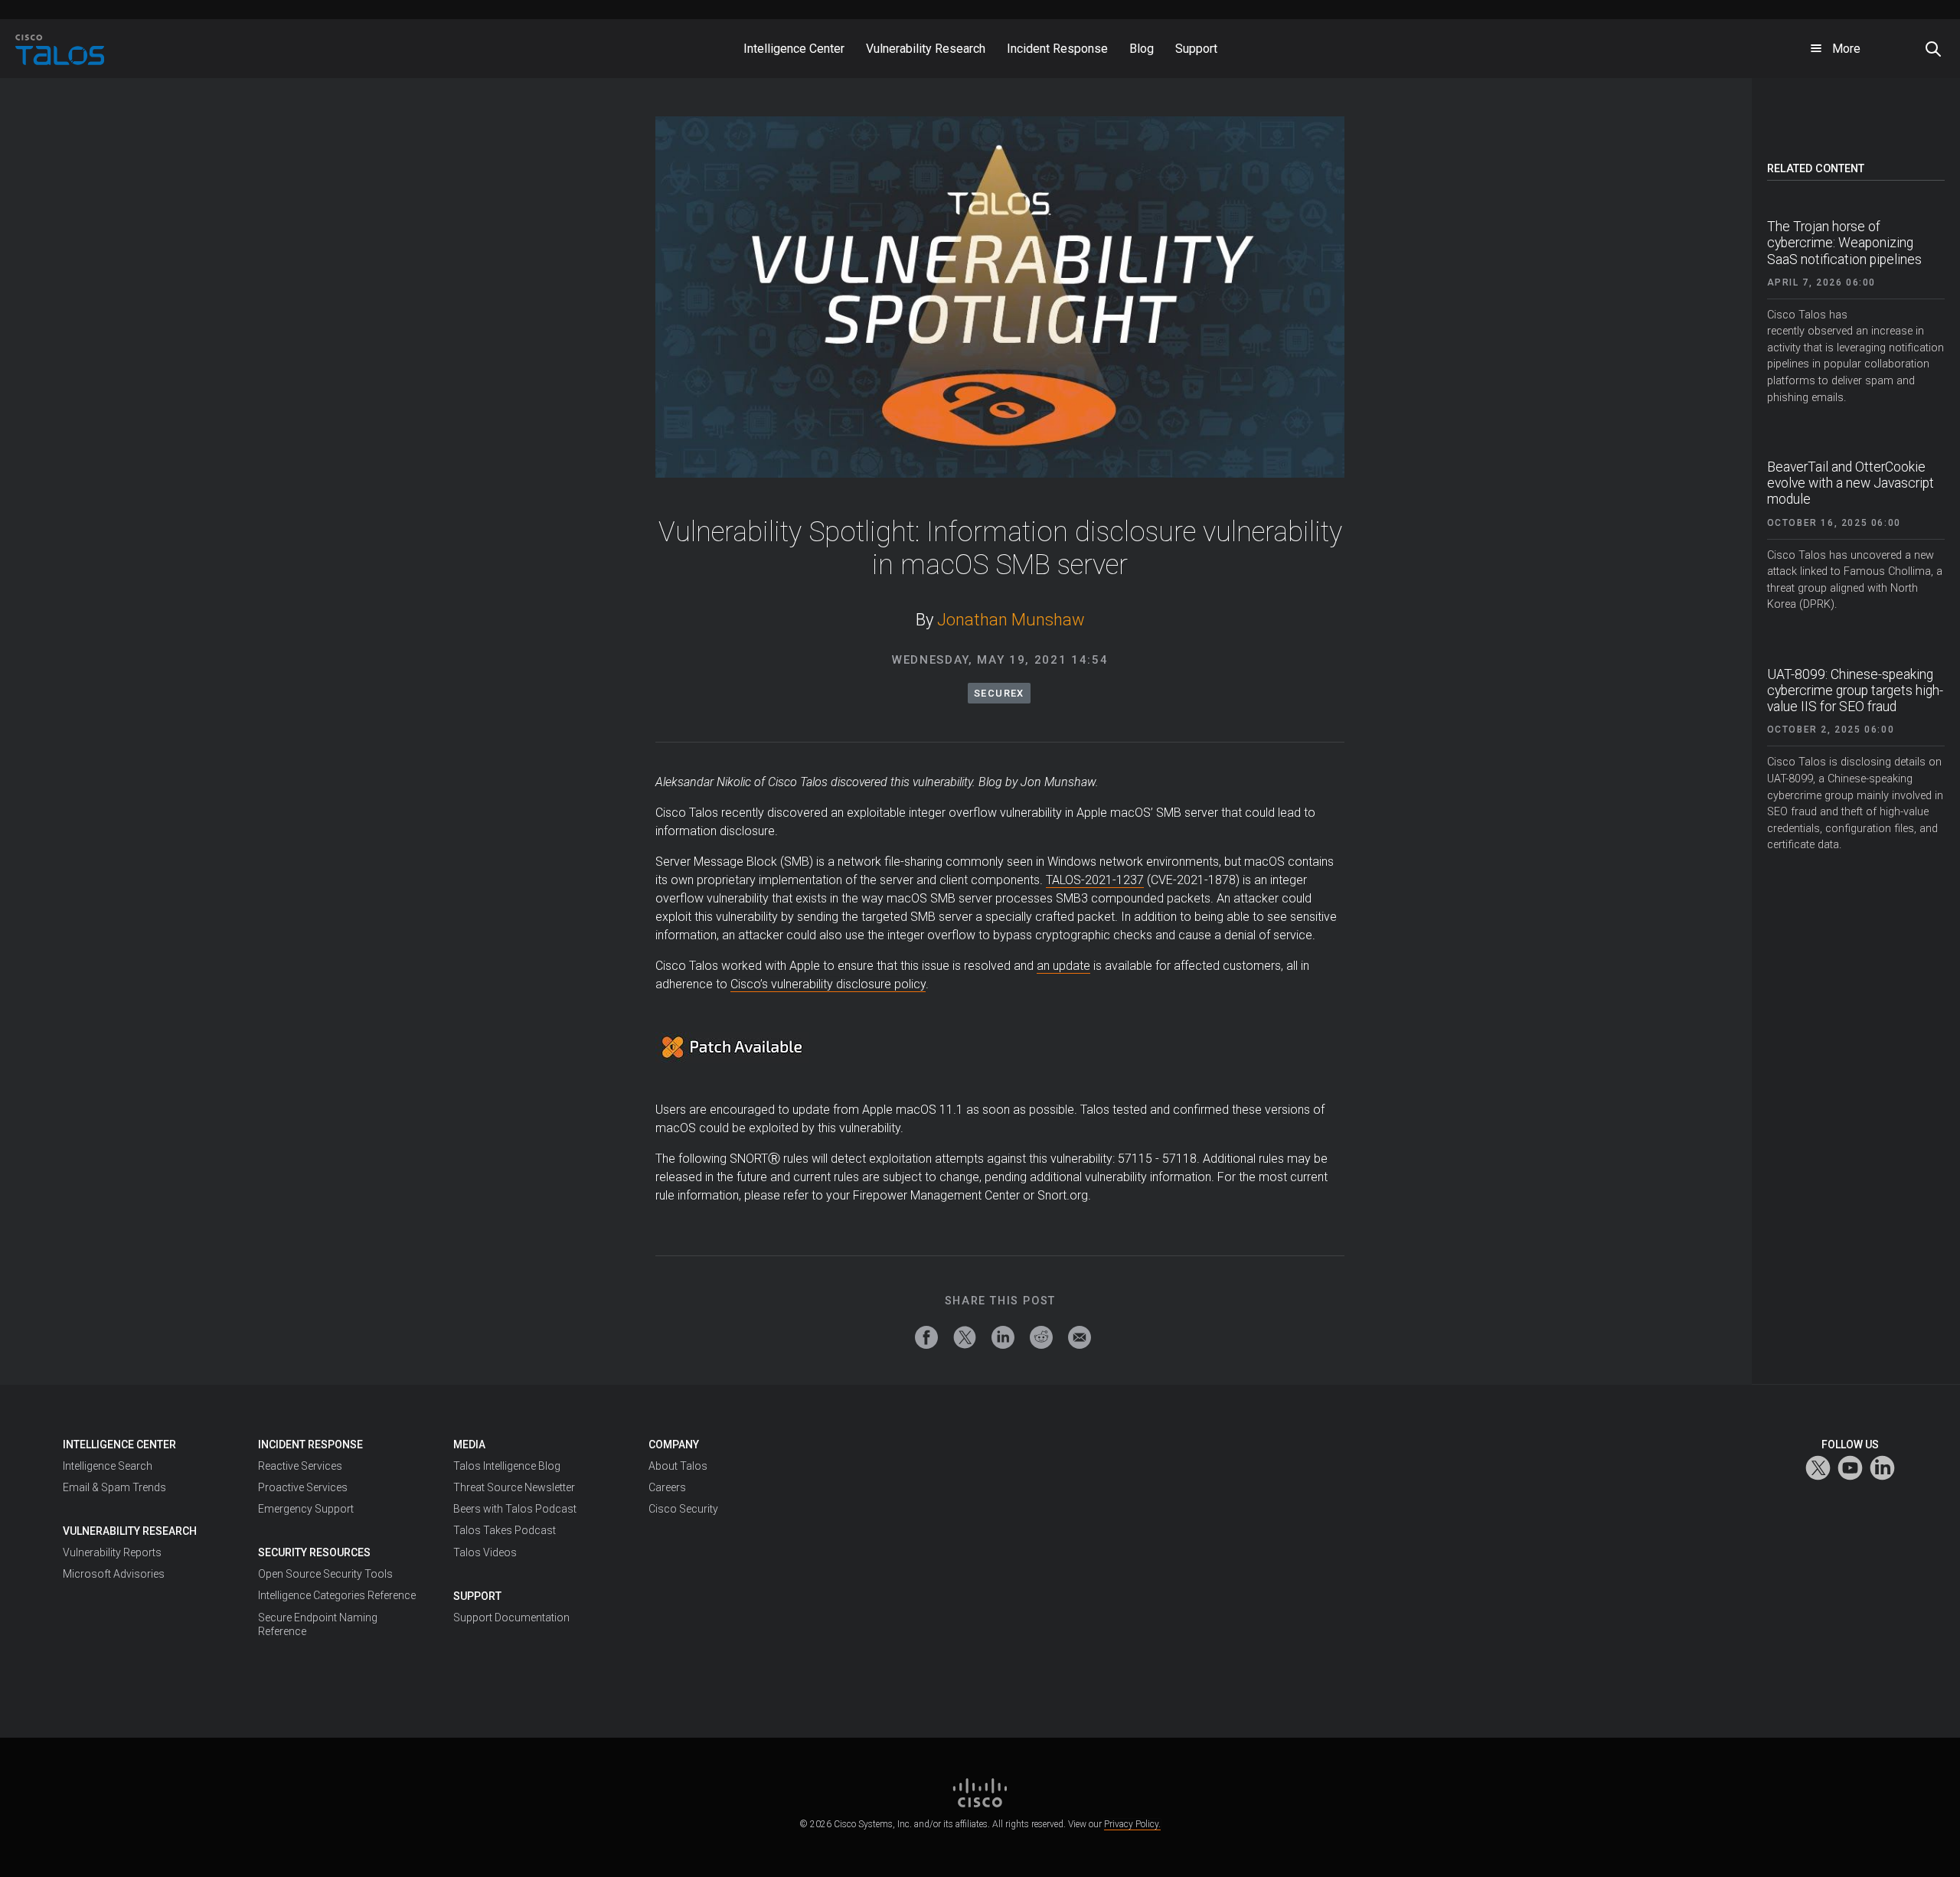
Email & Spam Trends (114, 1487)
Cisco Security (683, 1509)
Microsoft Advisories (114, 1574)
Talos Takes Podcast (505, 1530)
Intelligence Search (108, 1466)
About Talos (678, 1466)
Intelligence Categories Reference (337, 1595)
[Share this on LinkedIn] (1003, 1337)
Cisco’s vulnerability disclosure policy (828, 984)
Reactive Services (300, 1466)
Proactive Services (303, 1487)
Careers (667, 1487)
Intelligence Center (119, 1444)
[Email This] (1080, 1337)
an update (1063, 966)
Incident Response (310, 1444)
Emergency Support (306, 1509)
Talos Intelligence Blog (507, 1466)
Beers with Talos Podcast (515, 1509)
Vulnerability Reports (112, 1552)
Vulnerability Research (130, 1531)
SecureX (999, 693)
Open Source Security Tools (325, 1574)
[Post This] (965, 1337)
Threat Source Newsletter (514, 1487)
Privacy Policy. (1132, 1824)
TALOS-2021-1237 (1095, 880)
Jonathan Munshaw (1011, 620)
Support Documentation (511, 1617)
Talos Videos (485, 1552)
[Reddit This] (1041, 1337)
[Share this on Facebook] (926, 1337)
